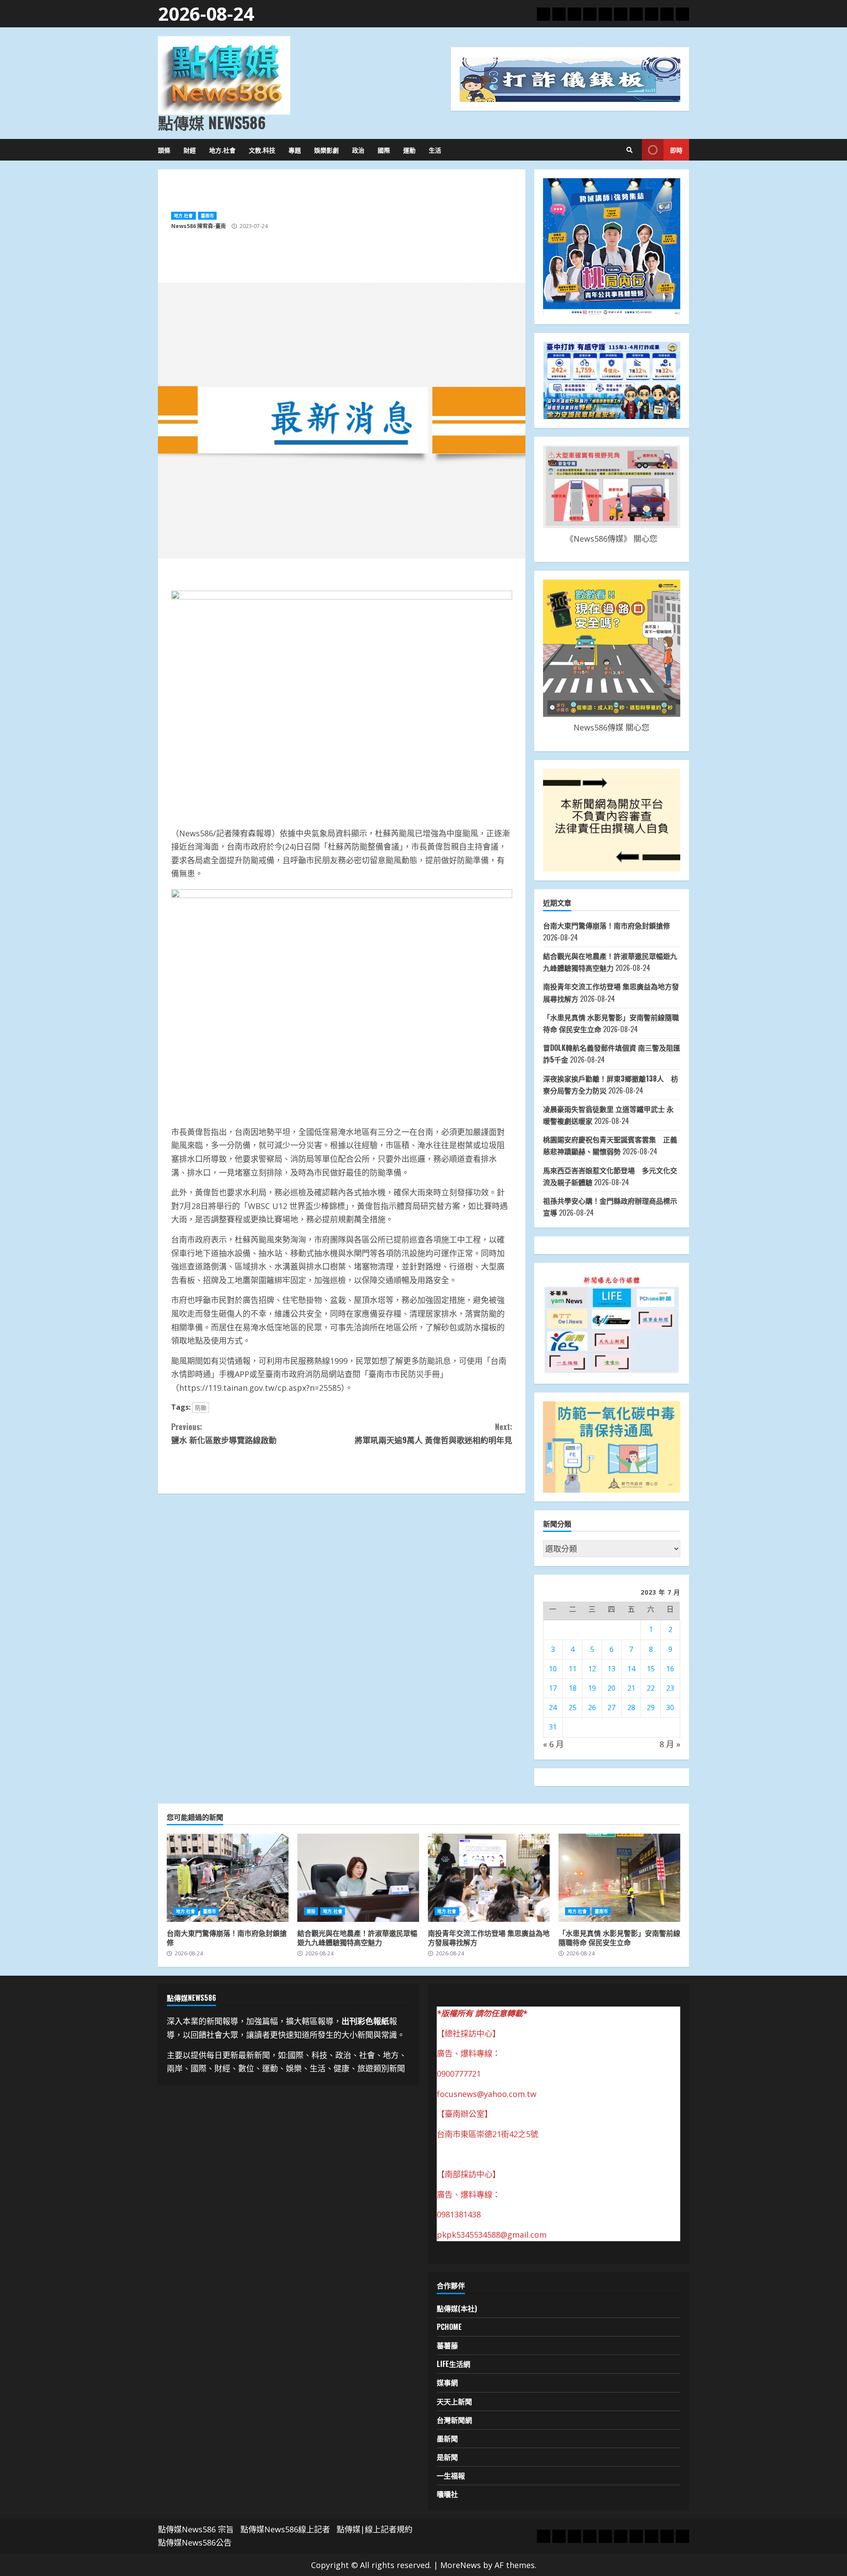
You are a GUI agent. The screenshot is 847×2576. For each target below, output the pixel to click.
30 (670, 1707)
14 (631, 1669)
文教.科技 (262, 150)
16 (670, 1669)
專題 (295, 150)
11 (573, 1669)
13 (611, 1669)
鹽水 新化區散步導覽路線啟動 (224, 1433)
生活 (435, 150)
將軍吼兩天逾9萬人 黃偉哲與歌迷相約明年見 (433, 1433)
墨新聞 (447, 2438)
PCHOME (449, 2327)
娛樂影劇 (326, 150)
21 (631, 1688)
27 (611, 1707)
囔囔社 (447, 2494)
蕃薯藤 (447, 2345)
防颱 (201, 1408)
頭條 (164, 150)
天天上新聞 (454, 2401)
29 (651, 1707)
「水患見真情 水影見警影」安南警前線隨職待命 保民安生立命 (619, 1878)
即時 (676, 150)
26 (592, 1707)
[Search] (630, 150)
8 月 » (670, 1744)
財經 (190, 150)
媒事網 (447, 2382)
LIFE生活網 (453, 2364)
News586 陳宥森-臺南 (199, 226)
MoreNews (461, 2565)
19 (592, 1688)
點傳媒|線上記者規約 (375, 2529)
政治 (358, 150)
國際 (384, 150)
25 (573, 1707)
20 (611, 1688)
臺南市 (207, 216)
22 (651, 1688)
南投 (311, 1911)
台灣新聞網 (454, 2420)
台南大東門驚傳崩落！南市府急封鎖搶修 (607, 925)
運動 (409, 150)
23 (670, 1688)
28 (631, 1707)
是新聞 (447, 2457)
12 (592, 1669)
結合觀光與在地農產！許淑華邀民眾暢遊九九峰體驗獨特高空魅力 (358, 1878)
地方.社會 (222, 150)
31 (553, 1727)
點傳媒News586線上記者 (285, 2529)
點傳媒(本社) (457, 2308)
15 (651, 1669)
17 (553, 1688)
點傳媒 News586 (212, 122)
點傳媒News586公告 (195, 2542)
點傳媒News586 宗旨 (196, 2529)
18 (573, 1688)
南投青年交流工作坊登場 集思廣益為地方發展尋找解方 (489, 1878)
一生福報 (451, 2475)
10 (553, 1669)
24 (553, 1707)
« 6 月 (553, 1744)
